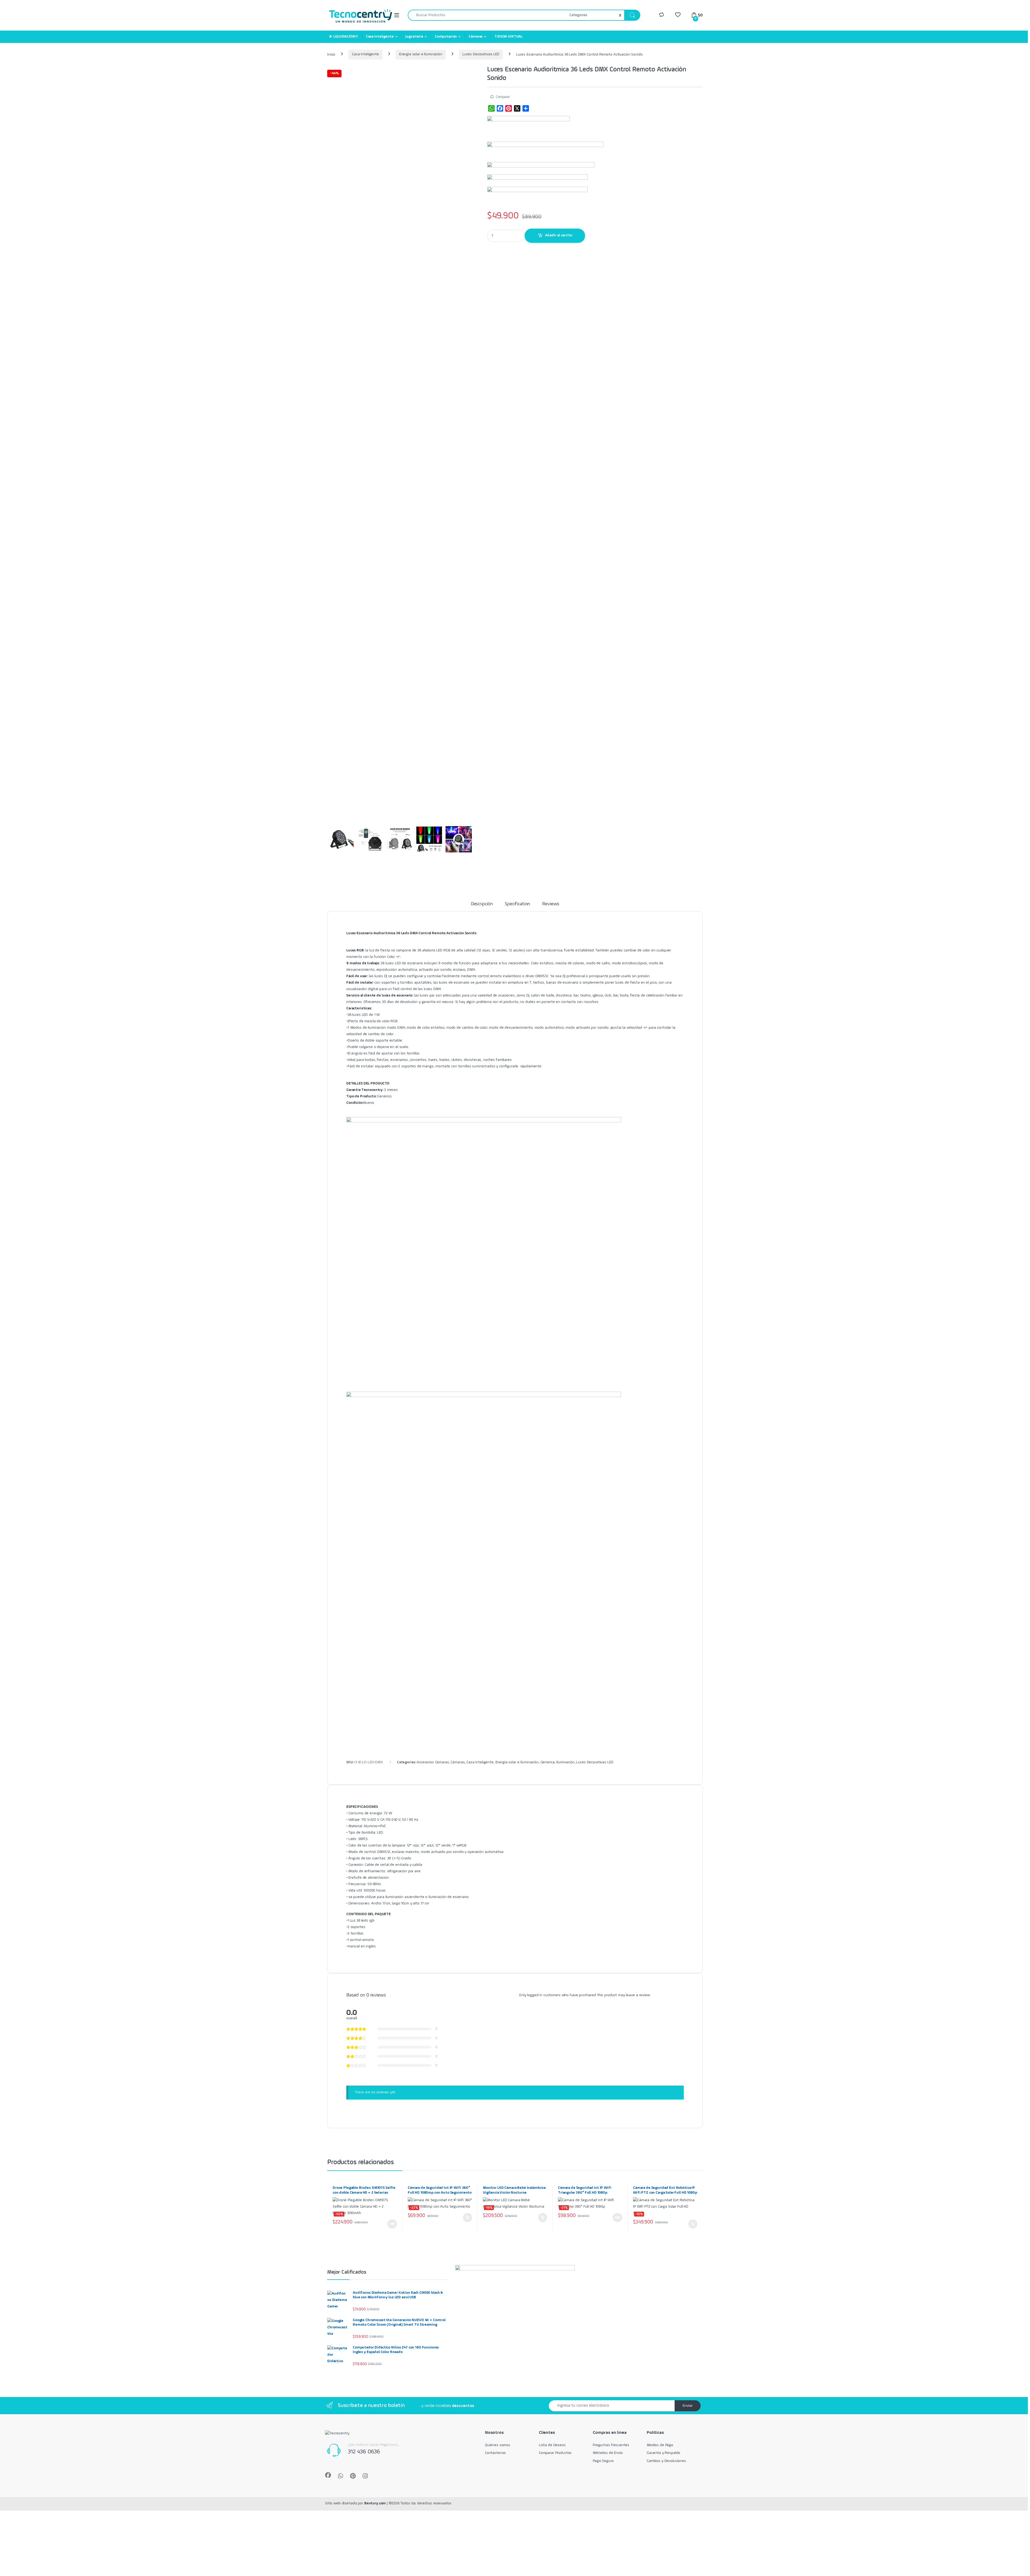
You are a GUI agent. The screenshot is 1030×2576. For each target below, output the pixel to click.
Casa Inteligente (380, 36)
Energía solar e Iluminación (421, 54)
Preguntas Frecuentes (611, 2445)
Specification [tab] (517, 904)
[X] (517, 108)
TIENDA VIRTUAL (508, 36)
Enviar (688, 2406)
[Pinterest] (509, 108)
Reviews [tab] (551, 904)
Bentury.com (375, 2503)
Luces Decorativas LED (481, 54)
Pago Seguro (603, 2461)
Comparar (503, 97)
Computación (446, 36)
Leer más (392, 2224)
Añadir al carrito (559, 235)
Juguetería (414, 36)
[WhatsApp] (491, 108)
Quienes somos (498, 2445)
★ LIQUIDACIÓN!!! (343, 36)
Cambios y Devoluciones (666, 2461)
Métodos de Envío (608, 2453)
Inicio (331, 54)
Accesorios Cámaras (433, 1762)
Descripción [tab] (482, 904)
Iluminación (565, 1762)
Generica (548, 1762)
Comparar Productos (555, 2453)
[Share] (526, 108)
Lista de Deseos (552, 2445)
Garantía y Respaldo (663, 2453)
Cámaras (476, 36)
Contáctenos (495, 2453)
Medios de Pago (660, 2445)
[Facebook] (500, 108)
